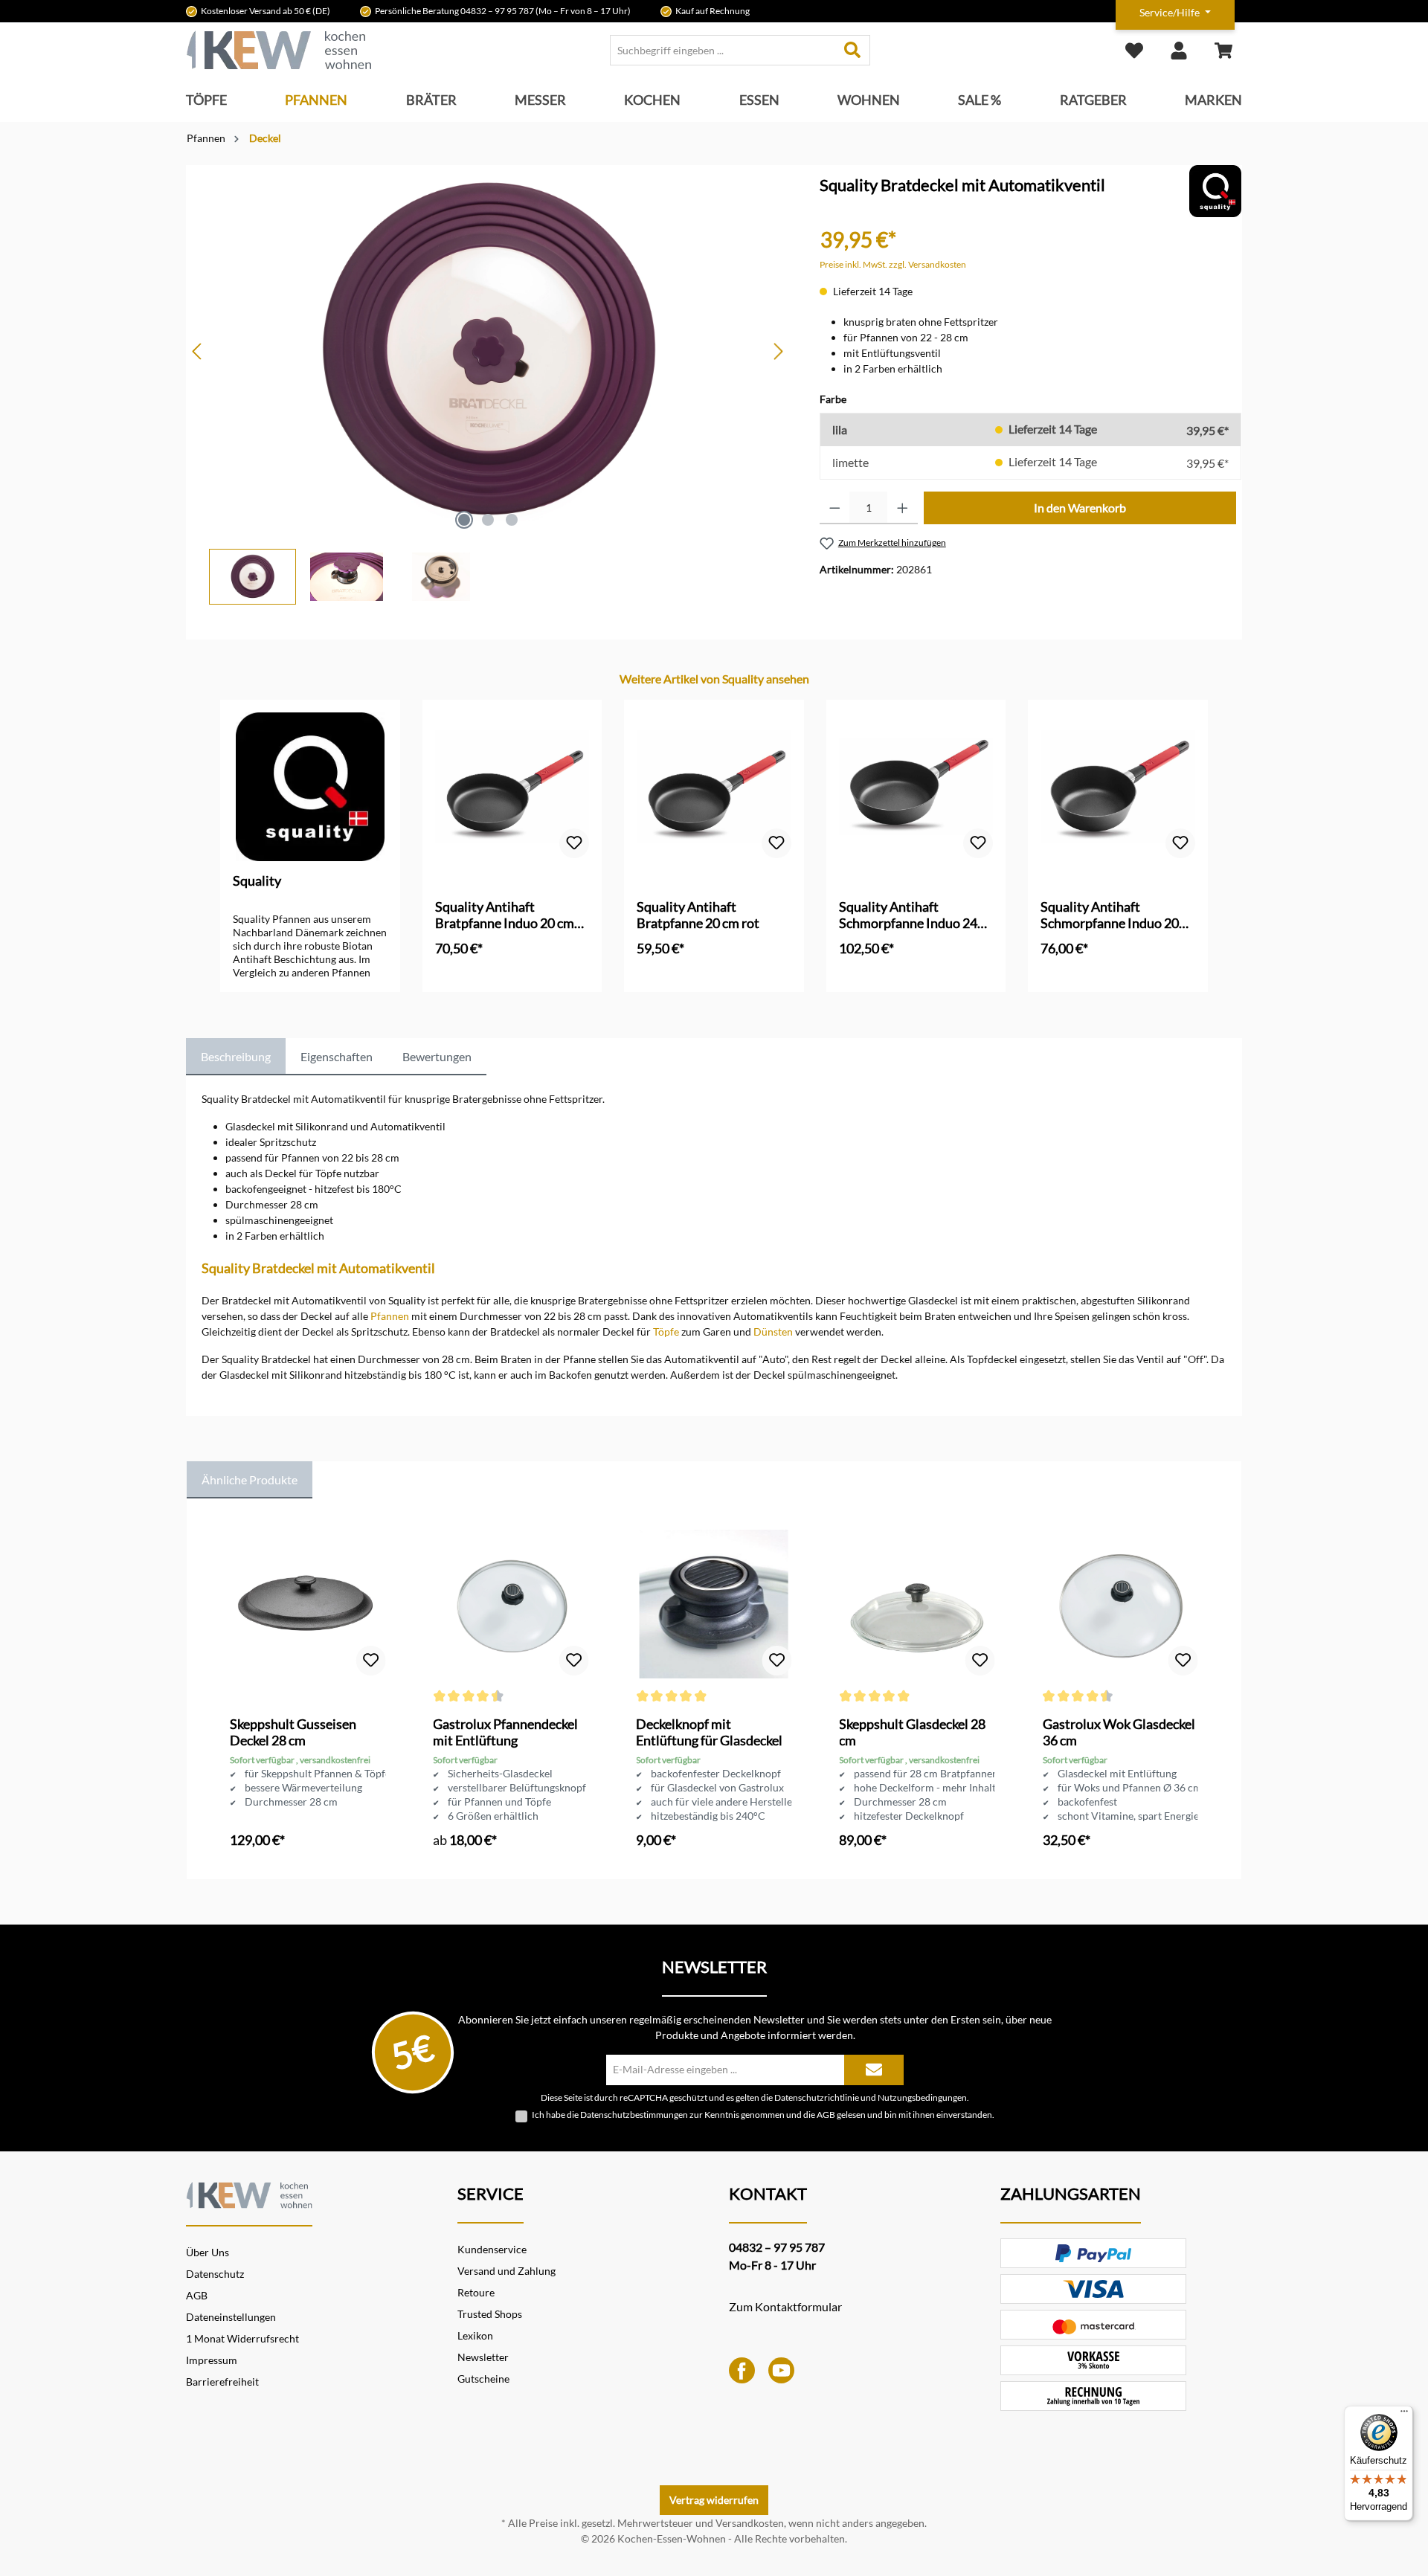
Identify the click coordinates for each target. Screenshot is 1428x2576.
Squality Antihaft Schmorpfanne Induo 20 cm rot (1110, 915)
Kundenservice (492, 2249)
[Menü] (1404, 2415)
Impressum (212, 2360)
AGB (826, 2115)
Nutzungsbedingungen (922, 2097)
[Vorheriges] (198, 351)
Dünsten (773, 1332)
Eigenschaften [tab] (337, 1056)
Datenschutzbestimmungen (634, 2115)
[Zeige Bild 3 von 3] (512, 520)
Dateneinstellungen (231, 2317)
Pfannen (390, 1316)
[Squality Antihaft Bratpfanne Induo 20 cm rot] (512, 787)
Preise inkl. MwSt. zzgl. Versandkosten (893, 264)
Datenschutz (215, 2274)
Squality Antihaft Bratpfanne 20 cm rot (698, 915)
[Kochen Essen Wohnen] (249, 2193)
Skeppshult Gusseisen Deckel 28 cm (293, 1732)
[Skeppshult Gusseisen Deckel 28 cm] (308, 1604)
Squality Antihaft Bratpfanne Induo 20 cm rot (505, 915)
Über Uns (208, 2252)
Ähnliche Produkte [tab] (250, 1479)
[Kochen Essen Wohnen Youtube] (781, 2369)
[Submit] (874, 2070)
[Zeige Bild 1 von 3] (464, 520)
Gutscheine (483, 2379)
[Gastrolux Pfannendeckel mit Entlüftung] (511, 1604)
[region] (488, 385)
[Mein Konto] (1179, 50)
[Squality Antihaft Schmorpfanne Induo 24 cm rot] (916, 787)
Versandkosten (750, 2523)
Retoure (476, 2292)
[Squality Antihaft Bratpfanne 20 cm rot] (714, 787)
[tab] (236, 1057)
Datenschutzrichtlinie (817, 2097)
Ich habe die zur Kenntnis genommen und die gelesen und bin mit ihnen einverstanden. (763, 2115)
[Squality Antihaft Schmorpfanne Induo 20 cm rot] (1118, 787)
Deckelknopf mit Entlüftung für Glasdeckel (709, 1732)
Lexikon (475, 2335)
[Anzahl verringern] (835, 508)
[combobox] (723, 50)
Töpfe (666, 1332)
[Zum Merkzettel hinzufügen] (574, 843)
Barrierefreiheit (222, 2382)
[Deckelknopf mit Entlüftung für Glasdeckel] (714, 1604)
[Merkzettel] (1134, 50)
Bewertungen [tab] (437, 1056)
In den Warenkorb (1080, 508)
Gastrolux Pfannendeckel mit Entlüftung (505, 1732)
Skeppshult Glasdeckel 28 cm (912, 1732)
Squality (257, 880)
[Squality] (1215, 190)
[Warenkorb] (1223, 50)
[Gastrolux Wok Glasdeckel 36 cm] (1120, 1604)
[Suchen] (853, 50)
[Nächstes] (778, 351)
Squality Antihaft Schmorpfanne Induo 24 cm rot (908, 915)
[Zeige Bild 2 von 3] (488, 520)
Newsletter (483, 2357)
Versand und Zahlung (506, 2271)
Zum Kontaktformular (785, 2306)
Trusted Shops (490, 2314)
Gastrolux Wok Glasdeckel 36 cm (1119, 1732)
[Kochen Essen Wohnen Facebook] (742, 2369)
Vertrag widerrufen (714, 2500)
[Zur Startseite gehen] (279, 50)
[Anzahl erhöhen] (903, 508)
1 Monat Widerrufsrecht (242, 2338)
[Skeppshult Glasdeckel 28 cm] (917, 1604)
